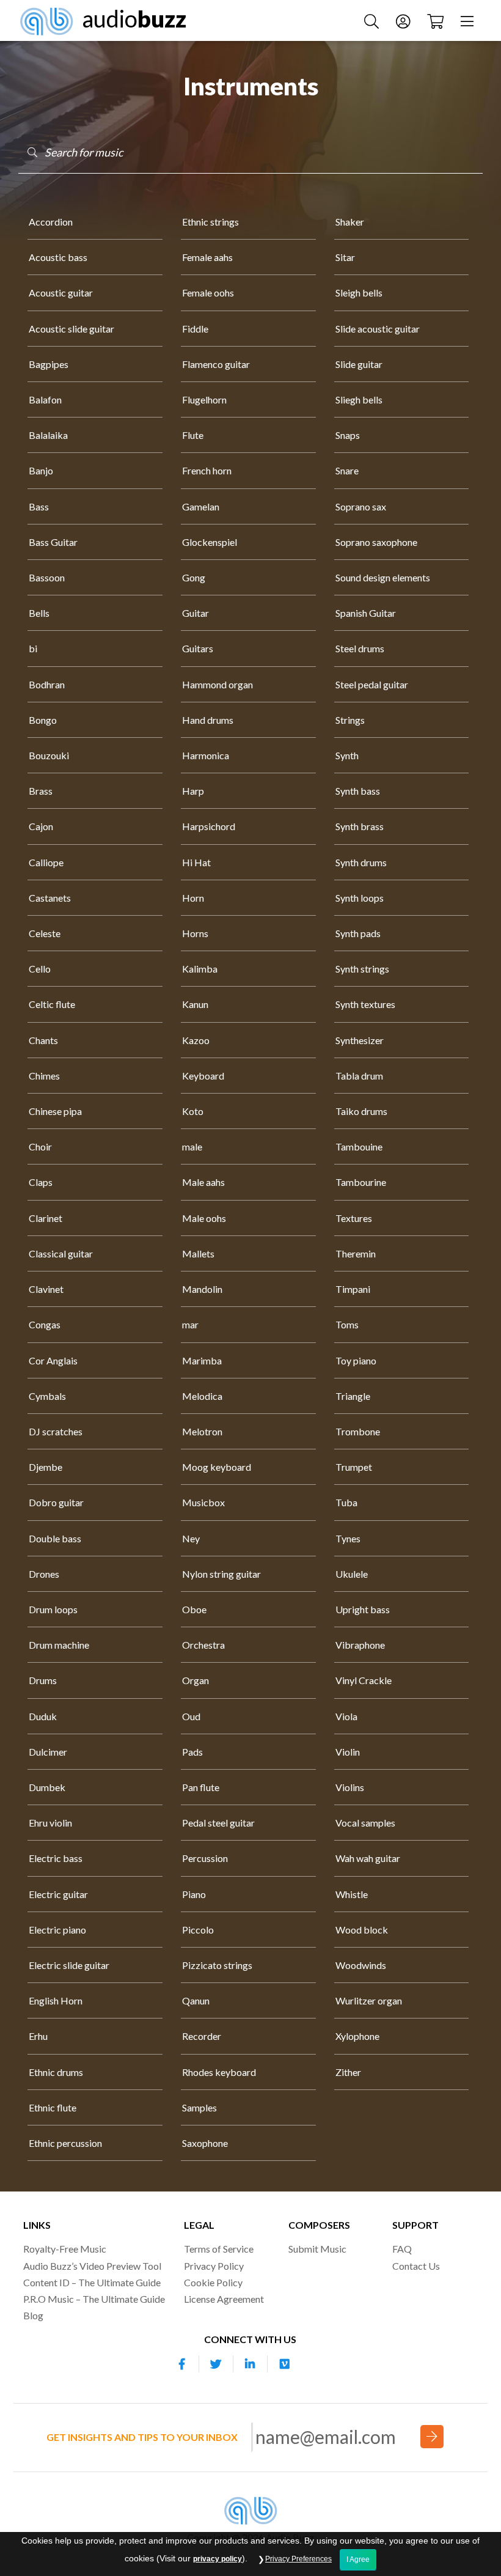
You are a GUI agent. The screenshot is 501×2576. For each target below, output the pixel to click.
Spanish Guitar (366, 613)
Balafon (45, 399)
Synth (347, 755)
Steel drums (360, 648)
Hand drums (208, 720)
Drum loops (53, 1609)
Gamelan (201, 506)
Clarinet (46, 1218)
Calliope (46, 862)
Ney (191, 1538)
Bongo (43, 720)
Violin (348, 1752)
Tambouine (359, 1146)
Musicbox (203, 1502)
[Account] (404, 20)
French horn (207, 470)
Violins (350, 1787)
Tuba (346, 1502)
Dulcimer (48, 1752)
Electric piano (57, 1930)
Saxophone (205, 2143)
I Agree (358, 2559)
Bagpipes (49, 364)
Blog (33, 2315)
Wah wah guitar (368, 1858)
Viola (346, 1716)
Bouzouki (49, 755)
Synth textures (365, 1004)
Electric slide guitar (69, 1965)
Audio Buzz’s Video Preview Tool (92, 2266)
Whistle (352, 1894)
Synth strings (362, 969)
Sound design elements (383, 577)
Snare (347, 470)
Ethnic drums (56, 2072)
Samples (199, 2107)
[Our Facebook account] (182, 2364)
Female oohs (208, 293)
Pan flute (201, 1787)
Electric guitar (58, 1894)
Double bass (55, 1538)
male (192, 1146)
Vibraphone (360, 1645)
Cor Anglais (53, 1360)
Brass (41, 791)
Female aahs (207, 257)
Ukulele (352, 1574)
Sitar (345, 257)
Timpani (353, 1289)
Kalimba (200, 969)
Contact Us (416, 2266)
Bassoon (47, 577)
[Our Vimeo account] (285, 2364)
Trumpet (354, 1467)
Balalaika (48, 435)
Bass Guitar (53, 542)
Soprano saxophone (376, 542)
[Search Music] (373, 20)
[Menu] (469, 20)
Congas (45, 1324)
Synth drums (361, 862)
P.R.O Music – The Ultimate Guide (94, 2299)
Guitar (196, 613)
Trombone (358, 1431)
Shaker (350, 222)
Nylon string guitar (221, 1574)
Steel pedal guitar (372, 684)
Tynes (348, 1538)
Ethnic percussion (65, 2143)
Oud (191, 1716)
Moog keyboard (217, 1467)
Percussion (205, 1858)
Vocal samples (365, 1823)
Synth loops (360, 898)
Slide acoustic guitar (378, 329)
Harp (193, 791)
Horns (195, 933)
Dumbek (47, 1787)
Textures (354, 1218)
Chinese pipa (55, 1111)
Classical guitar (61, 1253)
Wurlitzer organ (369, 2000)
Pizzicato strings (217, 1965)
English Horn (56, 2000)
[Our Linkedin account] (250, 2364)
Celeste (45, 933)
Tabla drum (359, 1076)
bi (33, 648)
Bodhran (47, 684)
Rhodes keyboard (219, 2072)
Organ (196, 1680)
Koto (193, 1111)
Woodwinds (361, 1965)
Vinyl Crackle (364, 1680)
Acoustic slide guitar (71, 329)
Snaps (348, 435)
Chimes (44, 1076)
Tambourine (361, 1182)
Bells (39, 613)
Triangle (353, 1396)
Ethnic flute (53, 2107)
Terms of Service (219, 2249)
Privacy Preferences (298, 2559)
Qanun (196, 2000)
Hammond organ (218, 684)
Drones (44, 1574)
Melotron (202, 1431)
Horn (193, 898)
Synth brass (360, 826)
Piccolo (198, 1930)
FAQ (402, 2249)
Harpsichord (209, 826)
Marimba (202, 1360)
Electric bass (56, 1858)
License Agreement (224, 2299)
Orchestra (203, 1645)
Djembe (46, 1467)
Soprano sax (361, 506)
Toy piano (356, 1360)
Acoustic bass (58, 257)
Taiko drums (361, 1111)
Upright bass (363, 1609)
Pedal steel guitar (218, 1823)
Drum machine (59, 1645)
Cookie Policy (213, 2282)
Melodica (202, 1396)
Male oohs (204, 1218)
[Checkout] (437, 20)
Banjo (41, 470)
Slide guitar (359, 364)
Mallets (198, 1253)
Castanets (50, 898)
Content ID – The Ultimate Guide (92, 2282)
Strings (350, 720)
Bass (39, 506)
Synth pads (358, 933)
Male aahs (203, 1182)
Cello (40, 969)
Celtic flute (52, 1004)
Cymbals (47, 1396)
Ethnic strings (210, 222)
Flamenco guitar (216, 364)
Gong (194, 577)
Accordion (51, 222)
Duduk (43, 1716)
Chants (43, 1040)
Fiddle (195, 329)
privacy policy (218, 2559)
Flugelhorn (204, 399)
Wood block (362, 1930)
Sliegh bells (359, 399)
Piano (194, 1894)
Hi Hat (196, 862)
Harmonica (206, 755)
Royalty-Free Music (65, 2249)
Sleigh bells (359, 293)
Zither (348, 2072)
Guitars (198, 648)
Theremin (356, 1253)
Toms (347, 1324)
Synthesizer (360, 1040)
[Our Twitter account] (216, 2364)
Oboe (194, 1609)
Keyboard (203, 1076)
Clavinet (46, 1289)
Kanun (195, 1004)
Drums (43, 1680)
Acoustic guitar (61, 293)
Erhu (38, 2036)
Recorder (202, 2036)
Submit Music (317, 2249)
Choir (40, 1146)
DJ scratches (56, 1431)
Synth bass (358, 791)
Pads (192, 1752)
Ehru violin (50, 1823)
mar (190, 1324)
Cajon (41, 826)
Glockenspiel (210, 542)
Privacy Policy (214, 2266)
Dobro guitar (56, 1502)
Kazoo (196, 1040)
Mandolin (202, 1289)
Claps (41, 1182)
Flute (193, 435)
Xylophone (357, 2036)
